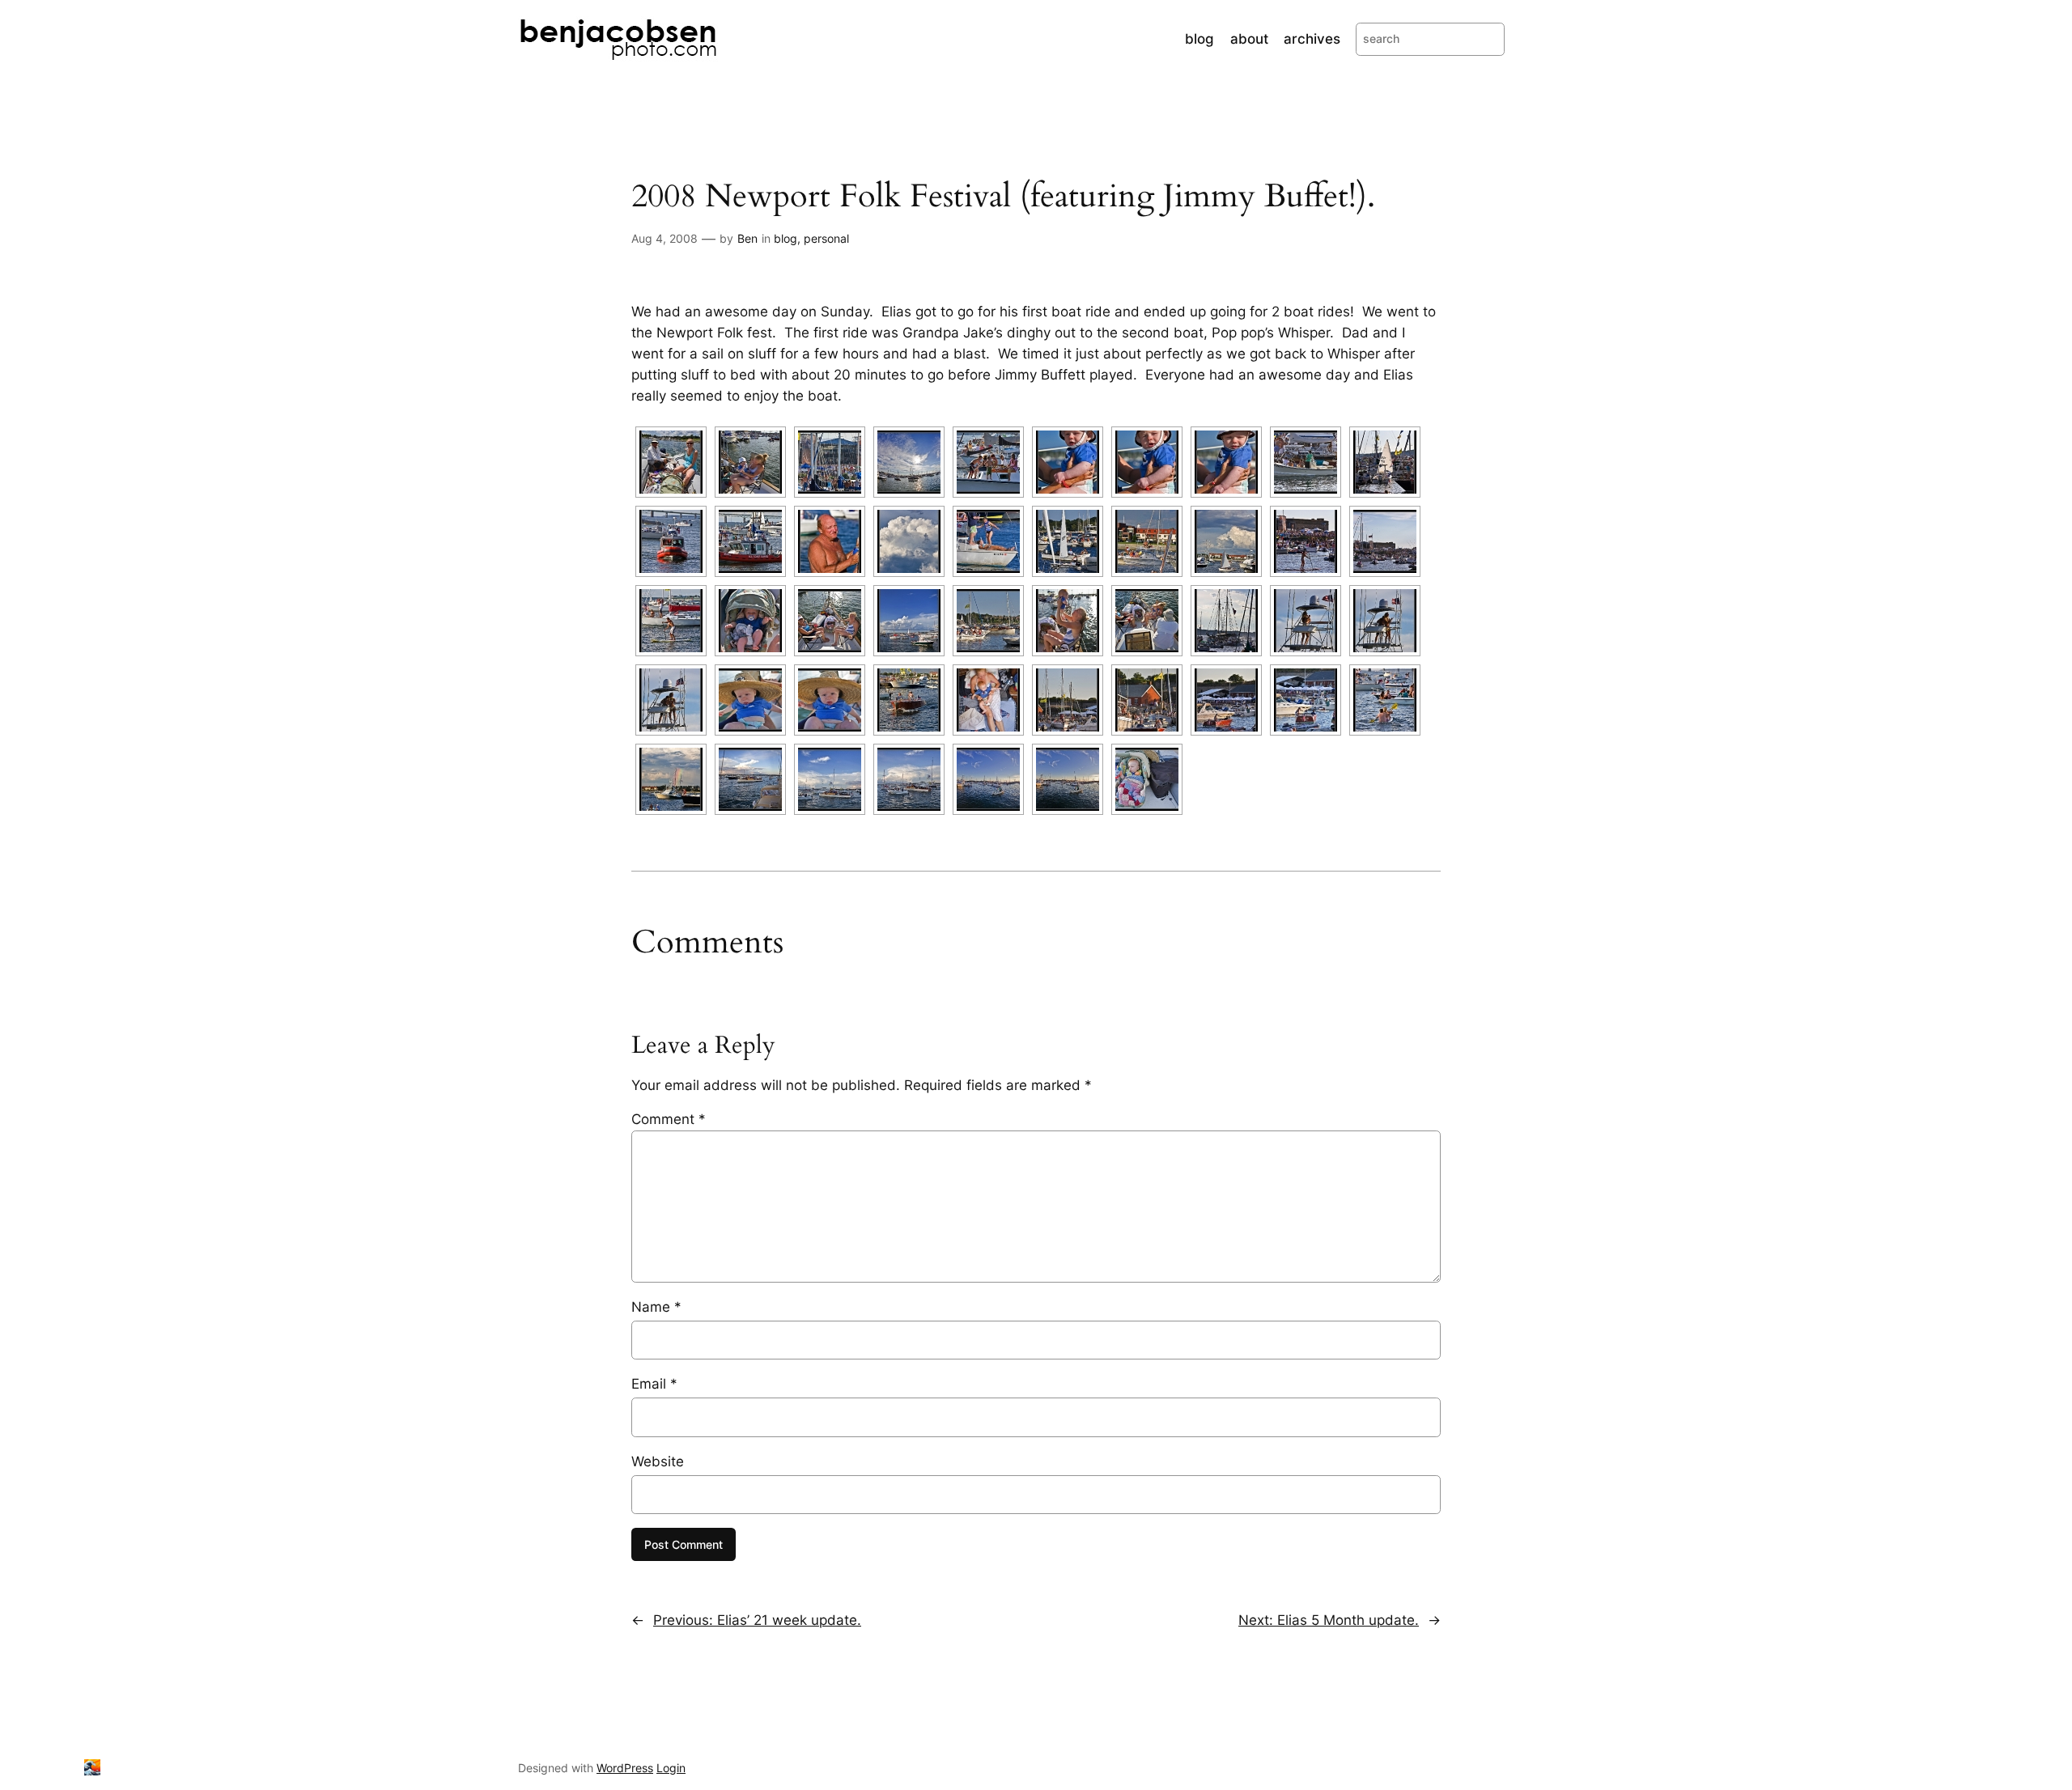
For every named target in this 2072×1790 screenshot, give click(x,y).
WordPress (625, 1768)
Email (654, 1384)
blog (785, 238)
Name (656, 1307)
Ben (747, 238)
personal (826, 238)
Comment (669, 1119)
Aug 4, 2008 (664, 238)
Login (671, 1768)
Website (658, 1461)
